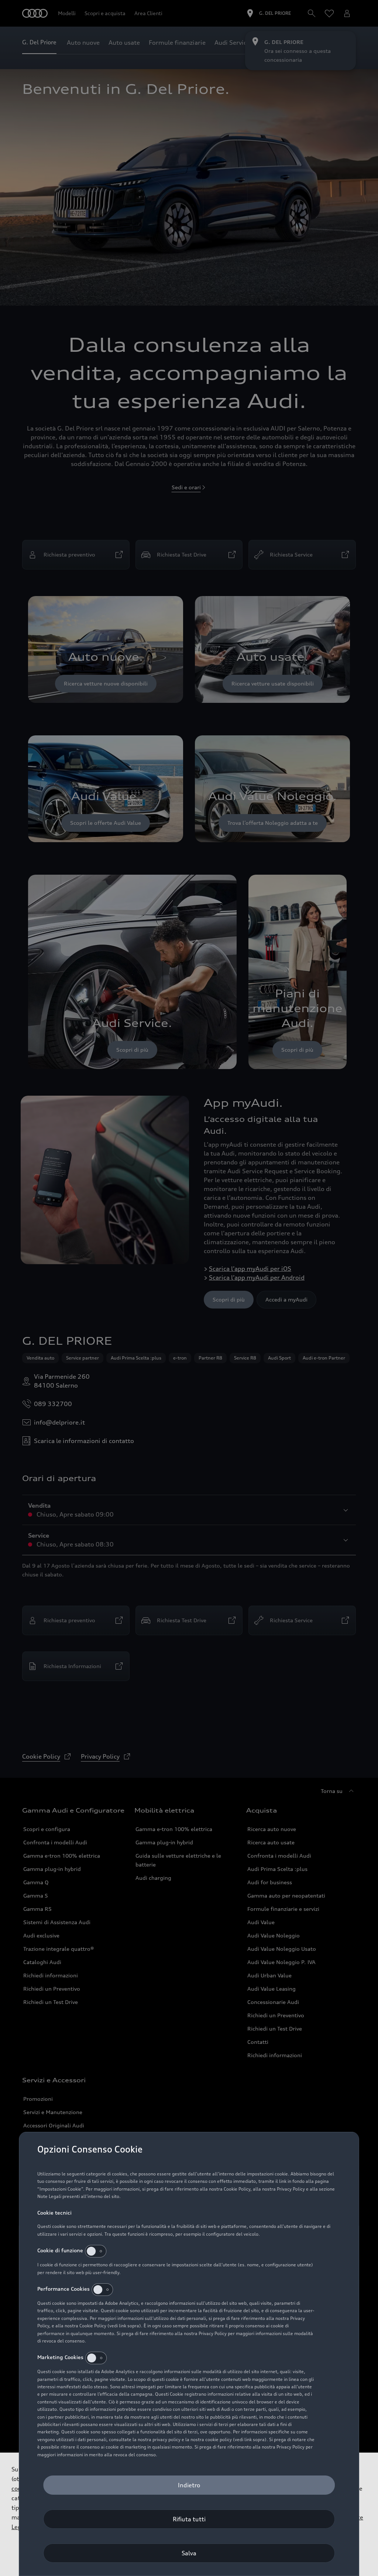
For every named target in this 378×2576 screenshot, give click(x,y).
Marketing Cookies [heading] (60, 2357)
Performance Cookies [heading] (63, 2289)
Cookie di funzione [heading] (60, 2250)
